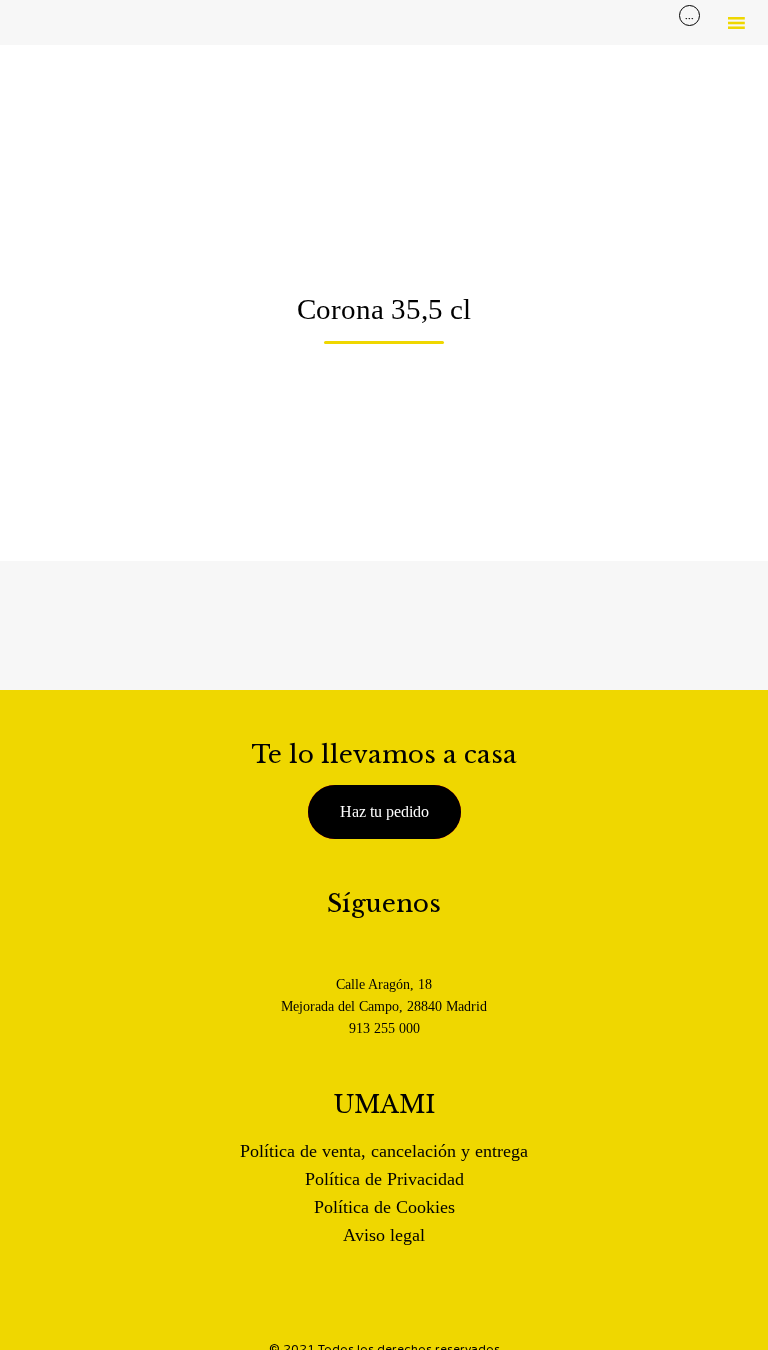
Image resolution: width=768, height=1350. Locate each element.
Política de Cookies (384, 1207)
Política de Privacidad (384, 1179)
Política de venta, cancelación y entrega (384, 1151)
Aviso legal (384, 1235)
